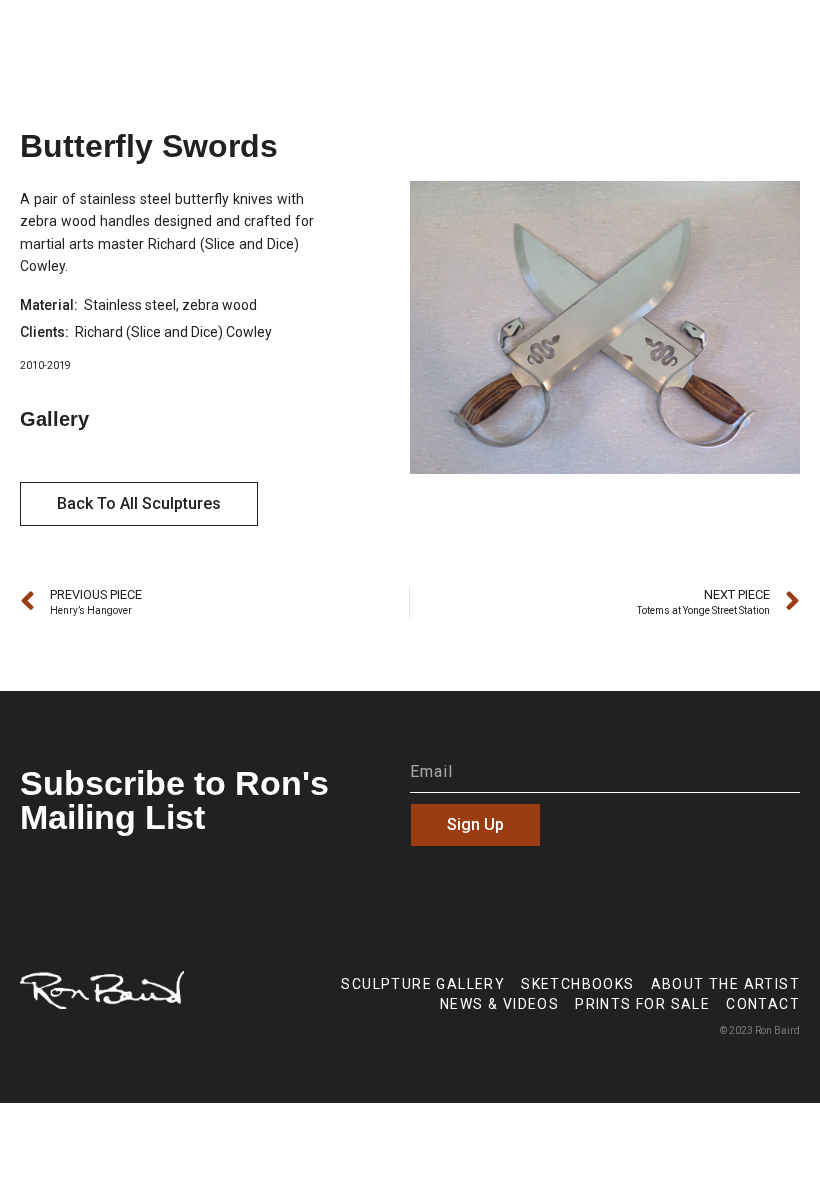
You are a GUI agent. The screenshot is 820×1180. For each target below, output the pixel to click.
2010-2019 (45, 365)
